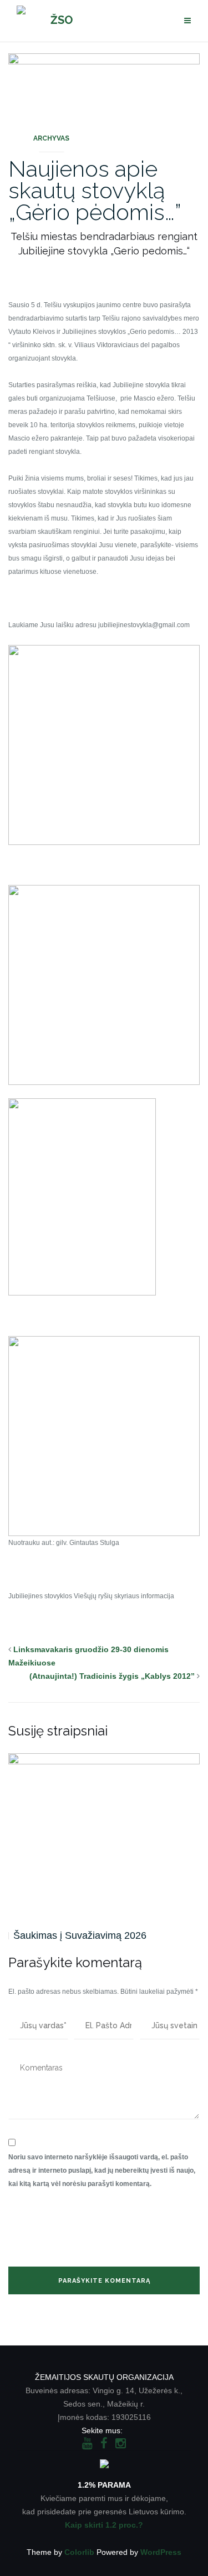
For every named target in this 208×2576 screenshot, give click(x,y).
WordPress (161, 2552)
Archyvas (51, 138)
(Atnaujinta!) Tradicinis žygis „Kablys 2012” (112, 1676)
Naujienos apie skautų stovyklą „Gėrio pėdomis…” (95, 190)
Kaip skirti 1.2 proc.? (104, 2525)
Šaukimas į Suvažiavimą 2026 (80, 1935)
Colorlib (79, 2552)
